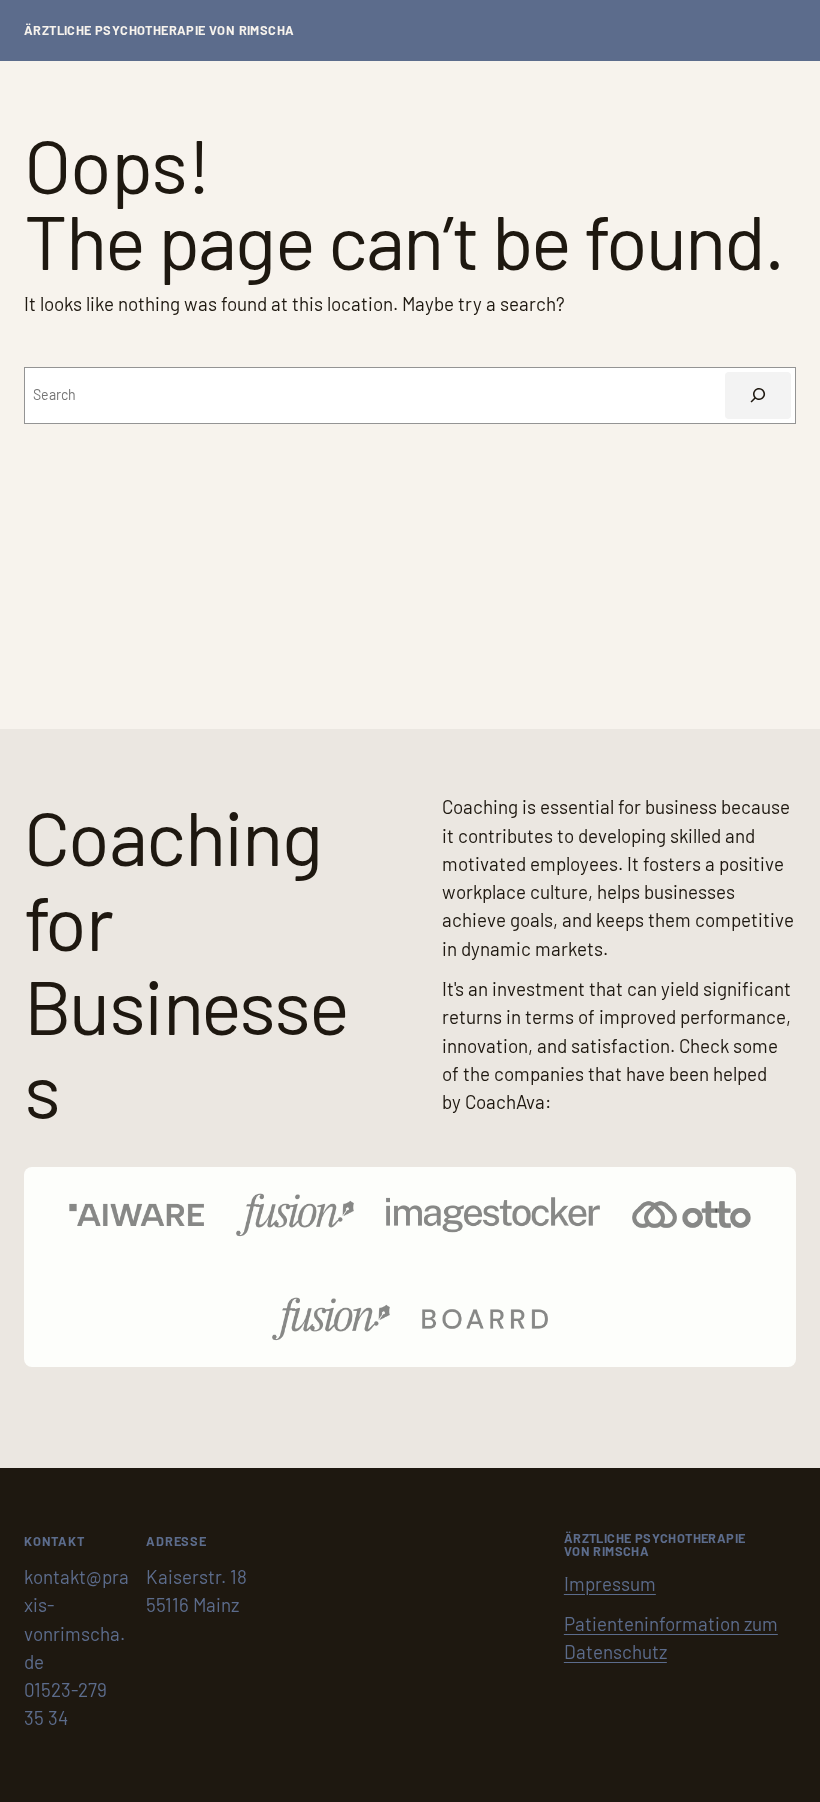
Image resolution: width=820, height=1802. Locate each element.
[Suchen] (758, 395)
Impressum (610, 1583)
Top (772, 1754)
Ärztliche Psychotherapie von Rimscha (159, 30)
